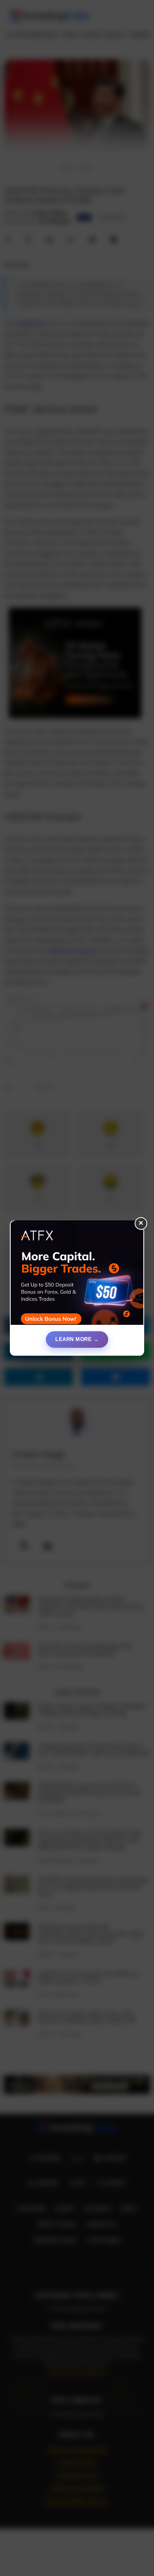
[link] (77, 1276)
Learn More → (77, 1339)
